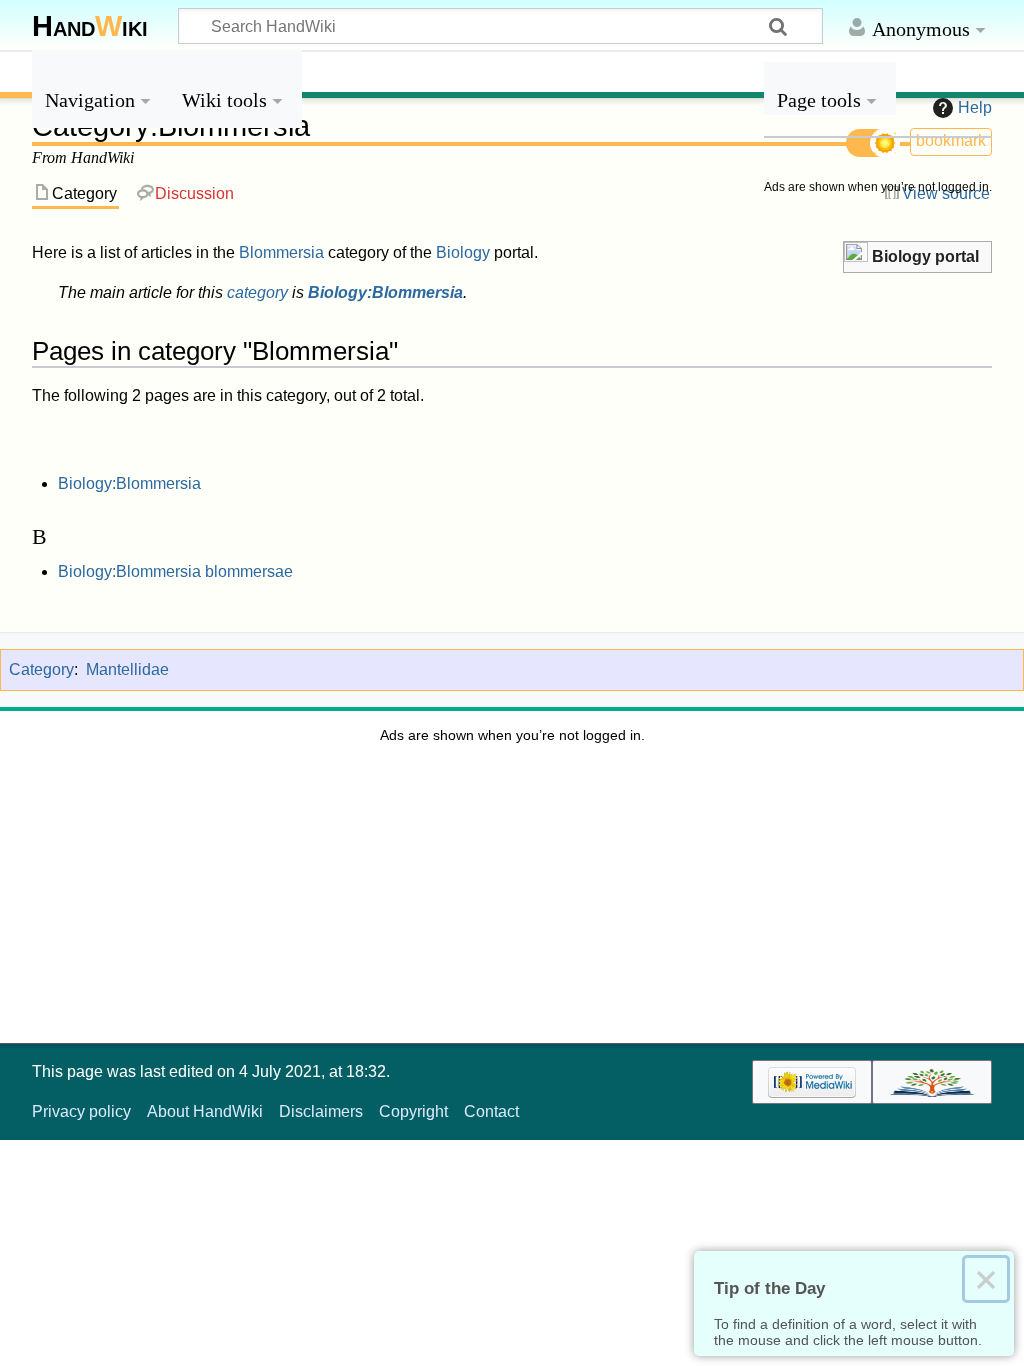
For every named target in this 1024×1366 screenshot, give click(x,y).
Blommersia (281, 252)
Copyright (413, 1111)
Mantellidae (127, 669)
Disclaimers (321, 1111)
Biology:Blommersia (385, 292)
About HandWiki (205, 1111)
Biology (463, 252)
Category (41, 669)
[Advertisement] (878, 508)
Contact (491, 1111)
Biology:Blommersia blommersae (175, 571)
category (257, 292)
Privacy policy (81, 1111)
